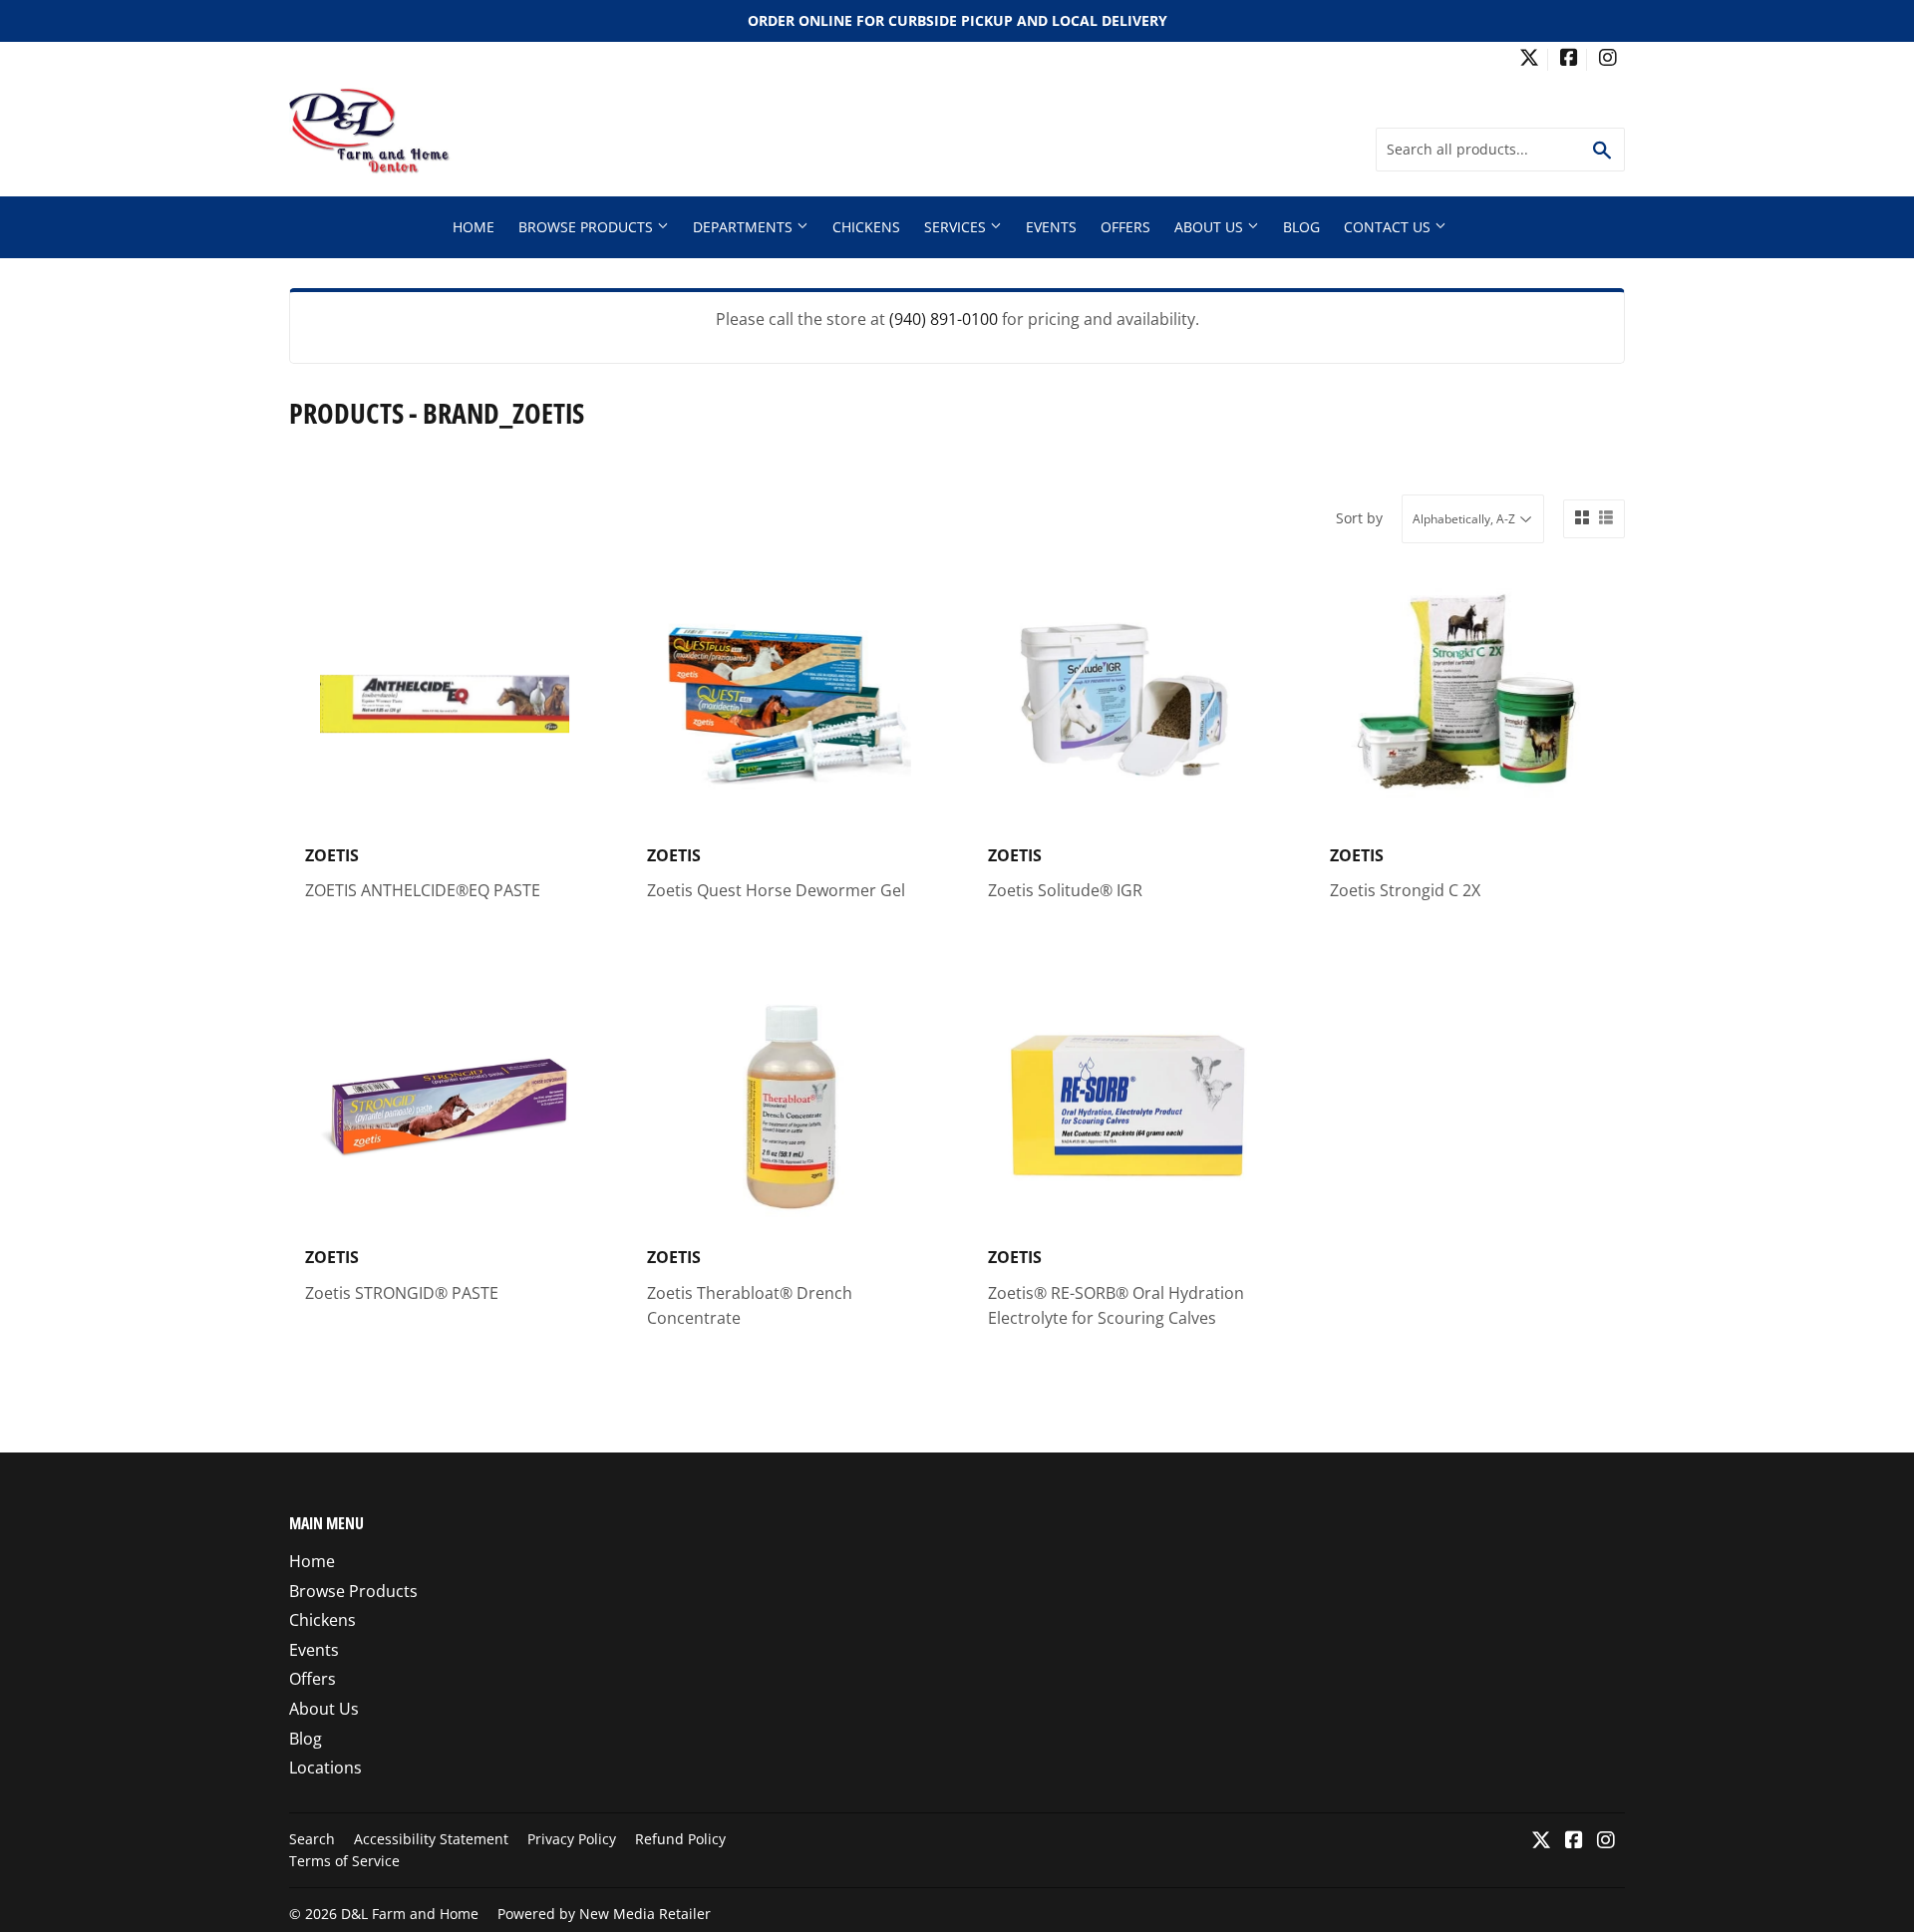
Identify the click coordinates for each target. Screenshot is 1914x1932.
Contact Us (1389, 227)
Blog (1301, 227)
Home (474, 227)
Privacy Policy (572, 1839)
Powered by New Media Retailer (604, 1914)
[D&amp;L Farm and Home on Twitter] (1529, 59)
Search (312, 1839)
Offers (1125, 227)
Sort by (1359, 518)
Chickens (866, 227)
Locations (325, 1768)
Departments (745, 227)
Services (957, 227)
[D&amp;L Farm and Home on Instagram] (1608, 59)
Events (1051, 227)
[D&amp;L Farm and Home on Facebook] (1569, 59)
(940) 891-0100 (944, 319)
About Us (1211, 227)
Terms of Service (344, 1861)
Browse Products (588, 227)
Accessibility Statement (431, 1839)
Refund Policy (680, 1839)
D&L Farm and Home (410, 1914)
